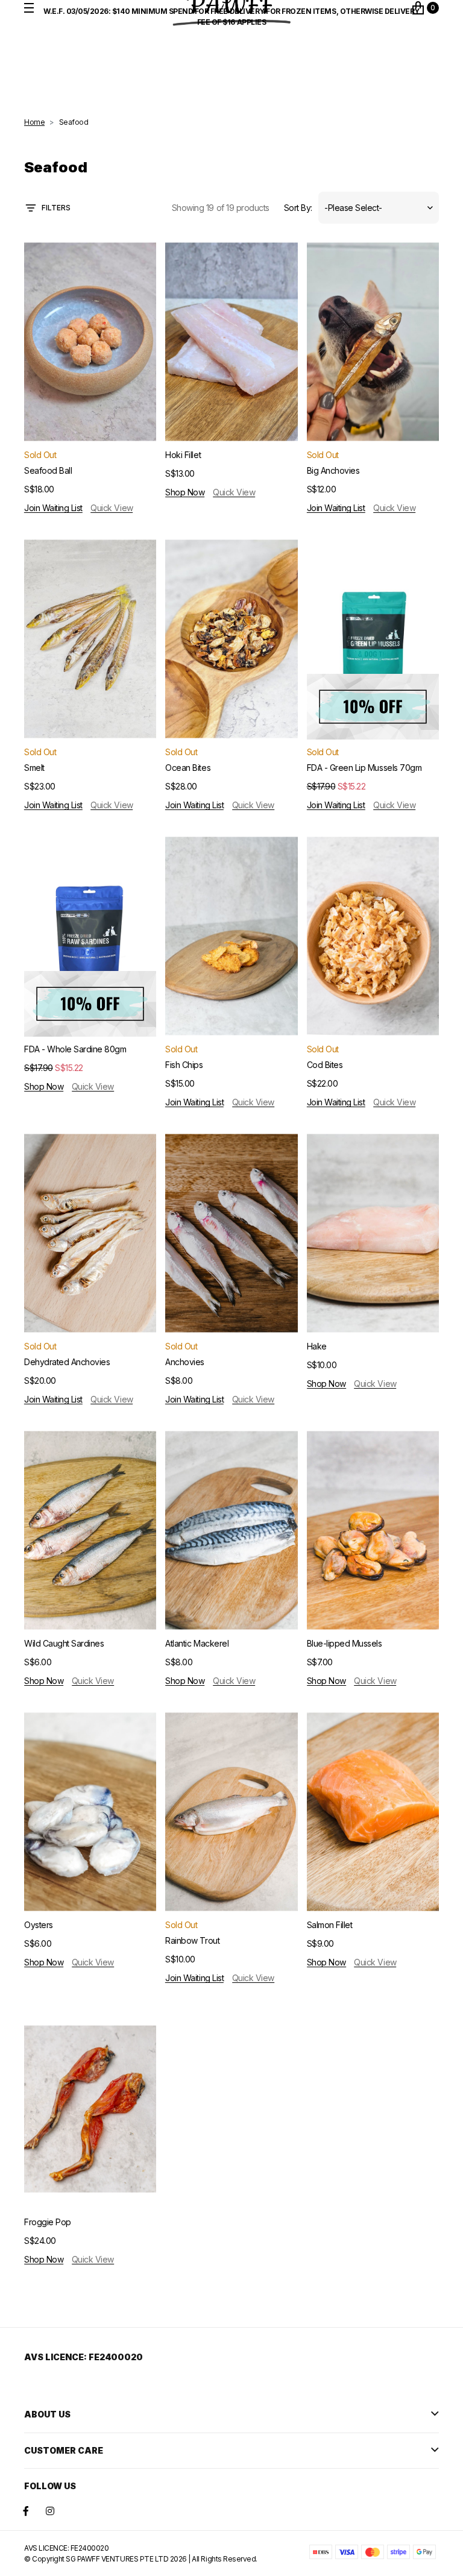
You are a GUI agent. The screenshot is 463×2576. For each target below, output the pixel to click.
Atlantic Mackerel (197, 1643)
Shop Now (185, 492)
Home (34, 122)
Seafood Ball (48, 470)
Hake (317, 1346)
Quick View (112, 508)
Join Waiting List (53, 508)
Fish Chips (184, 1065)
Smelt (34, 768)
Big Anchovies (333, 470)
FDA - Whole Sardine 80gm (75, 1049)
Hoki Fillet (183, 455)
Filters (56, 208)
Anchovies (185, 1362)
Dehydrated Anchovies (67, 1362)
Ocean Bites (188, 768)
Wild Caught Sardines (64, 1643)
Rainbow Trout (192, 1940)
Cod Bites (325, 1065)
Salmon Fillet (330, 1925)
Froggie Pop (48, 2222)
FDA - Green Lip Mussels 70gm (364, 768)
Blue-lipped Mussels (345, 1643)
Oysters (39, 1925)
